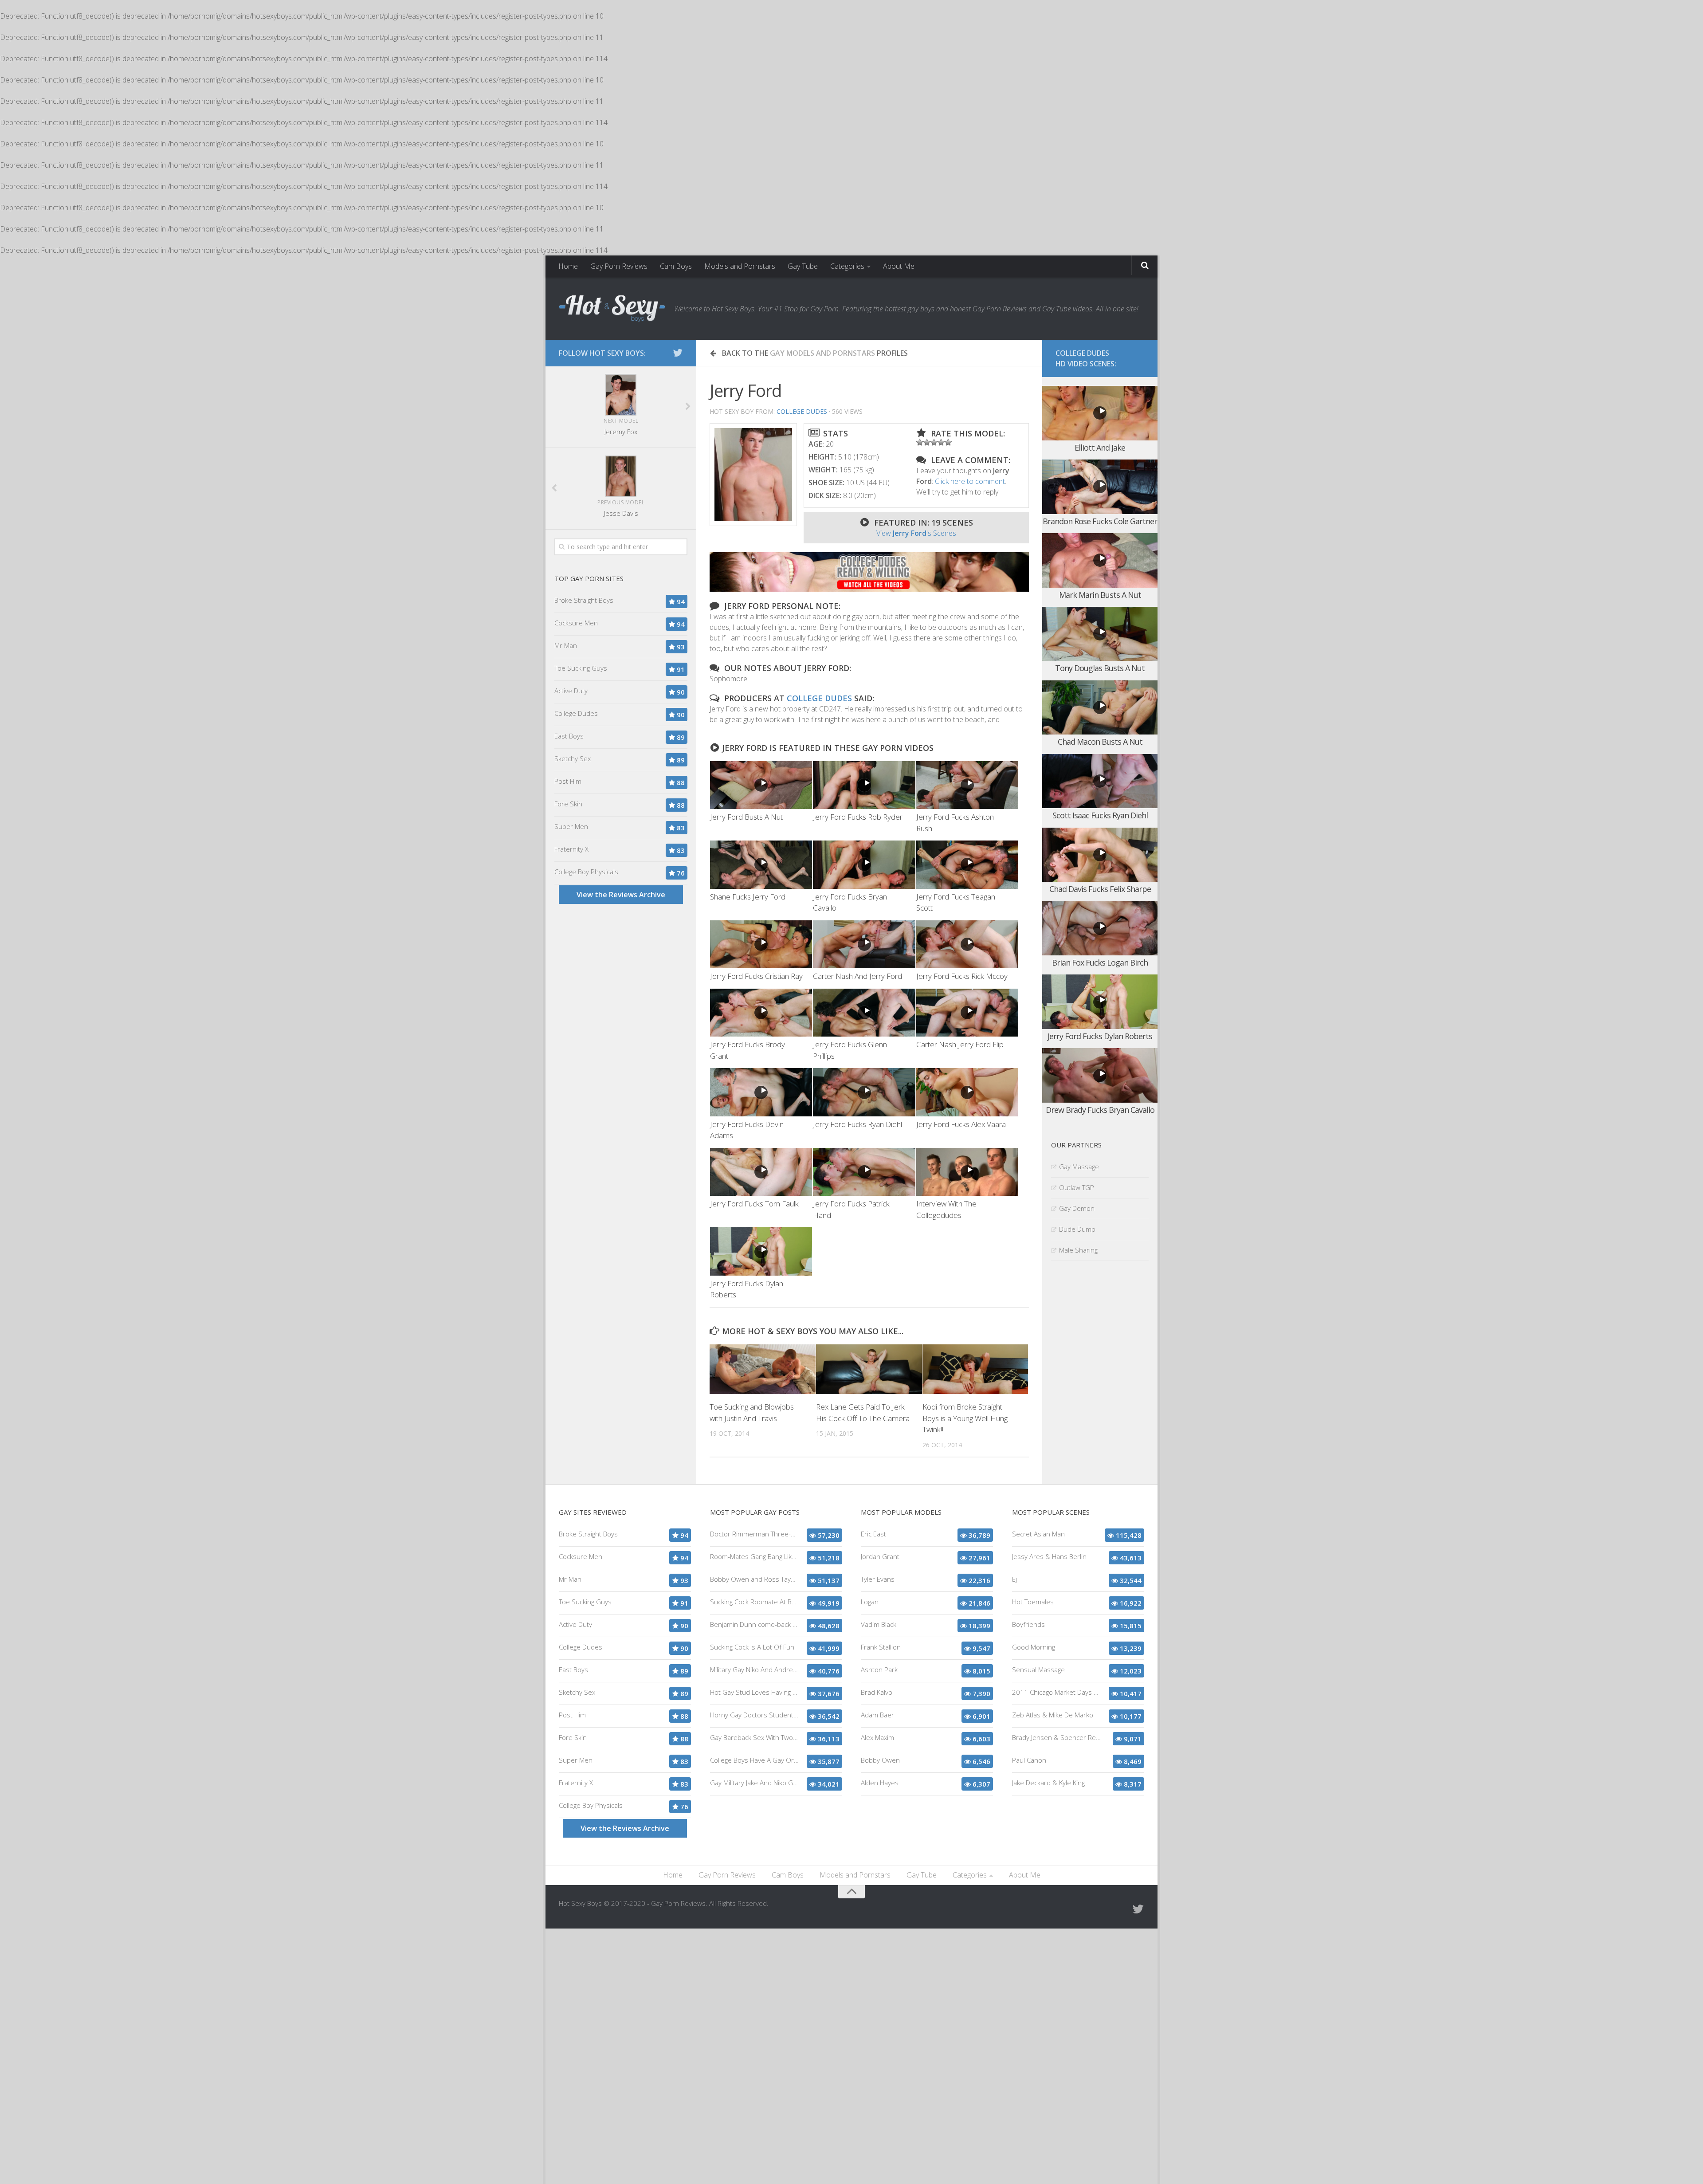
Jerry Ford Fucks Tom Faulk (754, 1204)
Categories (847, 266)
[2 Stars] (927, 442)
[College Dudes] (869, 589)
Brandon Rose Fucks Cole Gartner (1100, 521)
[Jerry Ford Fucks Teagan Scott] (967, 865)
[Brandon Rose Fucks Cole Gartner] (1100, 487)
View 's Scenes (916, 533)
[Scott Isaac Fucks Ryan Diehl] (1100, 781)
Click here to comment (970, 481)
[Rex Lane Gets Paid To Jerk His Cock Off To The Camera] (869, 1369)
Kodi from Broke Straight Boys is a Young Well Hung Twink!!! (965, 1418)
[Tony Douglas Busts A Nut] (1100, 634)
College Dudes (802, 411)
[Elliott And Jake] (1100, 413)
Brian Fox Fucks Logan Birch (1100, 962)
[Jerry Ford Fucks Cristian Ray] (761, 945)
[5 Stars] (948, 442)
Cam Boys (676, 266)
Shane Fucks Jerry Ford (748, 897)
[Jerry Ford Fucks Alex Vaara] (967, 1092)
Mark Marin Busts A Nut (1100, 595)
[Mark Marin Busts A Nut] (1100, 560)
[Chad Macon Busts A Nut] (1100, 708)
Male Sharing (1078, 1250)
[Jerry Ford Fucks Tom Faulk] (761, 1172)
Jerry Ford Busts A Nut (746, 817)
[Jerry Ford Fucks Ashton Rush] (967, 785)
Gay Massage (1079, 1167)
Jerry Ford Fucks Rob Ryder (858, 817)
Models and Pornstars (740, 266)
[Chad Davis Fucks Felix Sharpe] (1100, 855)
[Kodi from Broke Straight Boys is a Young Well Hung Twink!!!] (975, 1369)
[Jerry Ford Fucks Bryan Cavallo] (864, 865)
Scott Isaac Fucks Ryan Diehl (1100, 815)
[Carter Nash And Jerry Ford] (864, 945)
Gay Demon (1077, 1208)
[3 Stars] (934, 442)
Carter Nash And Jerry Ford (857, 976)
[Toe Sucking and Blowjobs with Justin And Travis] (763, 1369)
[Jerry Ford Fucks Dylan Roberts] (761, 1251)
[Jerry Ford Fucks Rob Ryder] (864, 785)
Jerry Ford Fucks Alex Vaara (961, 1124)
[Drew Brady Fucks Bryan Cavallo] (1100, 1075)
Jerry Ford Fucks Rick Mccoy (962, 976)
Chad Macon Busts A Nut (1100, 742)
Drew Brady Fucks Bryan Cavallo (1100, 1110)
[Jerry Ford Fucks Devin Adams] (761, 1092)
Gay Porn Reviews (619, 266)
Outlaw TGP (1077, 1187)
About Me (899, 266)
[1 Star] (920, 442)
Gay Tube (803, 266)
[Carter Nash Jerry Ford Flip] (967, 1013)
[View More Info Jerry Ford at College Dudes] (753, 475)
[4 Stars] (941, 442)
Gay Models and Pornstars (822, 353)
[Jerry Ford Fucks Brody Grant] (761, 1013)
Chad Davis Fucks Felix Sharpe (1100, 889)
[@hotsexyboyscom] (678, 353)
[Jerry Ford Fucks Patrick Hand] (864, 1172)
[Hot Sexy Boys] (612, 309)
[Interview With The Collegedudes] (967, 1172)
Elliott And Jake (1100, 448)
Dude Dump (1077, 1229)
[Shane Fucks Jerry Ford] (761, 865)
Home (568, 266)
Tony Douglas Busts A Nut (1100, 668)
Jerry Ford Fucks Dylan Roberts (1100, 1036)
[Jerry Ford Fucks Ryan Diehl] (864, 1092)
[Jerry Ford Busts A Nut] (761, 785)
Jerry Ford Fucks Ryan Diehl (857, 1124)
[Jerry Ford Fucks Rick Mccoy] (967, 945)
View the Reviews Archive (621, 895)
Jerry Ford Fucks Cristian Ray (756, 976)
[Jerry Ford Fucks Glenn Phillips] (864, 1013)
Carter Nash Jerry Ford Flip (960, 1044)
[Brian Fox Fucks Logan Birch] (1100, 929)
